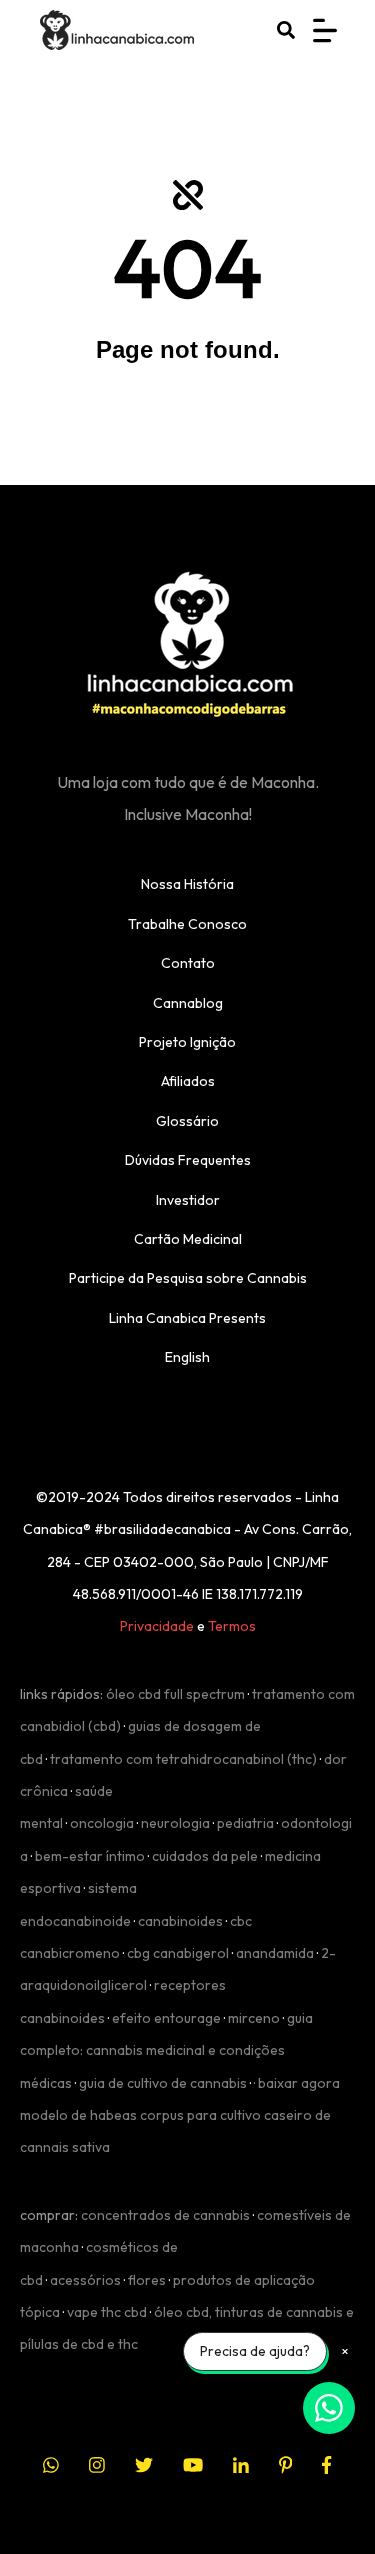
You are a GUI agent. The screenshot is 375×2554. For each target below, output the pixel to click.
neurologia (175, 1823)
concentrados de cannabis (165, 2215)
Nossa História (187, 884)
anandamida (275, 1953)
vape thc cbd (107, 2312)
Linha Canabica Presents (187, 1318)
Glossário (187, 1121)
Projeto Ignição (187, 1042)
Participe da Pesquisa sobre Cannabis (188, 1278)
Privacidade (157, 1626)
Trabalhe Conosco (187, 924)
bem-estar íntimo (90, 1856)
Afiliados (188, 1081)
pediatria (245, 1823)
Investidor (188, 1200)
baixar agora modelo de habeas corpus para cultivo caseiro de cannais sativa (180, 2115)
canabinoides (180, 1921)
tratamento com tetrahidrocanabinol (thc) (183, 1759)
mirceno (254, 2018)
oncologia (102, 1823)
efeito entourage (166, 2018)
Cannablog (188, 1003)
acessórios (85, 2280)
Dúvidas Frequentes (188, 1160)
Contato (188, 963)
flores (147, 2280)
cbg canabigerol (178, 1953)
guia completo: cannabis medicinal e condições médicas (166, 2050)
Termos (232, 1626)
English (187, 1357)
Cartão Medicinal (188, 1239)
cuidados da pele (205, 1856)
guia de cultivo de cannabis (163, 2083)
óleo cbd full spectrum (175, 1694)
